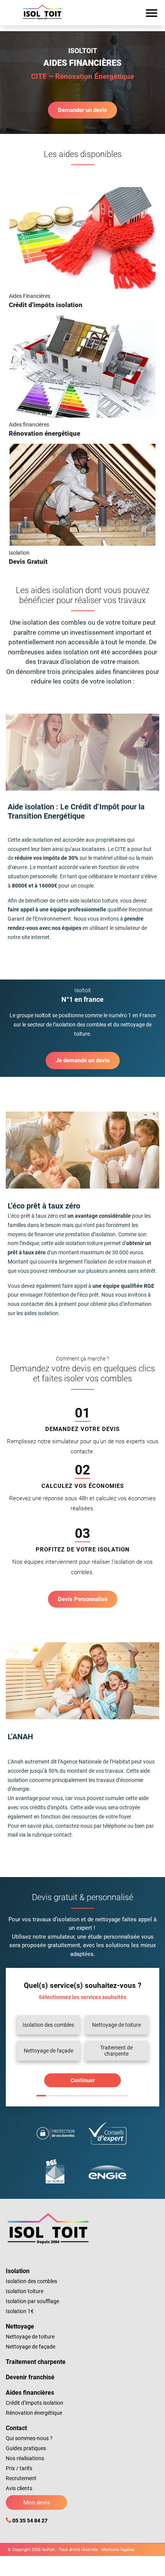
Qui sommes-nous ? (29, 2438)
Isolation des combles (31, 2281)
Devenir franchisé (30, 2377)
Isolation (18, 2271)
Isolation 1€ (20, 2311)
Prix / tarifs (19, 2468)
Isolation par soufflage (32, 2301)
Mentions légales (118, 2550)
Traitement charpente (36, 2362)
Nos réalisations (25, 2458)
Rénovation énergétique (34, 2413)
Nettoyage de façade (31, 2347)
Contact (16, 2428)
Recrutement (21, 2478)
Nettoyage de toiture (30, 2337)
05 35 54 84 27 (30, 2521)
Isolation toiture (25, 2291)
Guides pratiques (26, 2448)
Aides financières (30, 2393)
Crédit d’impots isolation (35, 2403)
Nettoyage (20, 2326)
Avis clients (19, 2488)
